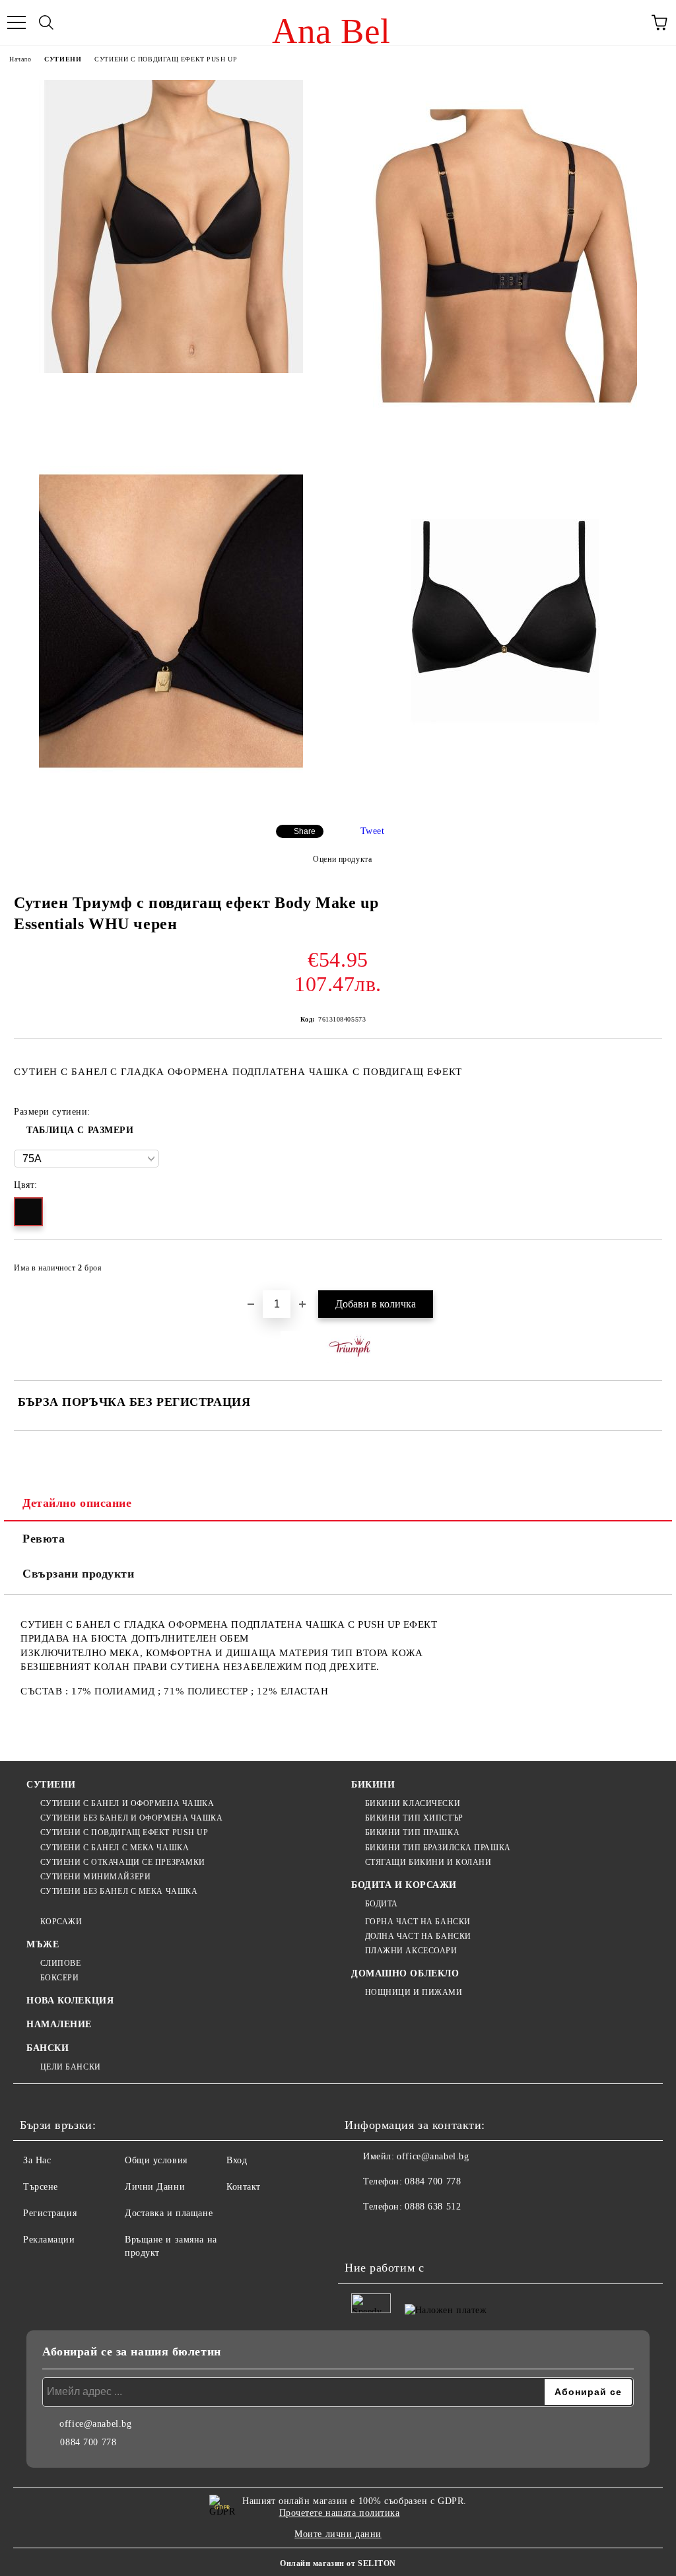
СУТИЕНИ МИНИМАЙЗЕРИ (95, 1877)
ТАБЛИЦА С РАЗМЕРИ (80, 1130)
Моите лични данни (338, 2534)
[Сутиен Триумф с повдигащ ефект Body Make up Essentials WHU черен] (171, 226)
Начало (20, 59)
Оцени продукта (342, 859)
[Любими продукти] (630, 22)
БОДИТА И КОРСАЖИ (404, 1885)
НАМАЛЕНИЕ (59, 2024)
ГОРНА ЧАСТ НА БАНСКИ (418, 1922)
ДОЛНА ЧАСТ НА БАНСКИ (418, 1936)
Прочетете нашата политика (340, 2513)
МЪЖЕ (43, 1944)
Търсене (41, 2187)
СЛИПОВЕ (60, 1963)
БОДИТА (382, 1904)
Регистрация (50, 2213)
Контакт (244, 2187)
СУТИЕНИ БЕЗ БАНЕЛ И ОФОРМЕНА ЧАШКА (132, 1818)
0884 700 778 (433, 2181)
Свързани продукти (79, 1574)
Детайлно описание (77, 1503)
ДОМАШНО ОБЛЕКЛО (405, 1973)
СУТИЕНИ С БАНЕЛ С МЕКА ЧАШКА (115, 1848)
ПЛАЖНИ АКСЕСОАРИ (411, 1951)
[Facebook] (362, 2233)
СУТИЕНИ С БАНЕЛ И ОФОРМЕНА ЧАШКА (127, 1803)
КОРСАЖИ (61, 1922)
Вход (237, 2160)
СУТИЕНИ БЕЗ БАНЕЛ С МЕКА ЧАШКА (119, 1891)
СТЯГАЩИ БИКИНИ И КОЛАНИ (428, 1862)
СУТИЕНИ (63, 59)
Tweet (373, 831)
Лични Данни (155, 2187)
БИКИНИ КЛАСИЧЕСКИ (413, 1803)
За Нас (37, 2160)
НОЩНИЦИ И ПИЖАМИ (414, 1992)
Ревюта (44, 1539)
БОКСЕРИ (59, 1978)
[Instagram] (391, 2233)
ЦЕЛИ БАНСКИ (71, 2067)
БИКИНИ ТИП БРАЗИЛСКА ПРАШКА (438, 1848)
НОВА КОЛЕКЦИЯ (70, 2001)
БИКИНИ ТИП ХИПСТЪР (414, 1818)
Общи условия (156, 2160)
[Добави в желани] (643, 1262)
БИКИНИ (373, 1785)
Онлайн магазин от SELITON (338, 2563)
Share (305, 831)
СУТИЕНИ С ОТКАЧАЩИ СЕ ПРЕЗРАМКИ (123, 1862)
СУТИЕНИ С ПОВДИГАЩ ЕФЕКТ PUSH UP (166, 59)
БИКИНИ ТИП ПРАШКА (412, 1832)
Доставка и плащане (169, 2213)
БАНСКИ (48, 2048)
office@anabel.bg (433, 2156)
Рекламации (49, 2240)
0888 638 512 (433, 2207)
